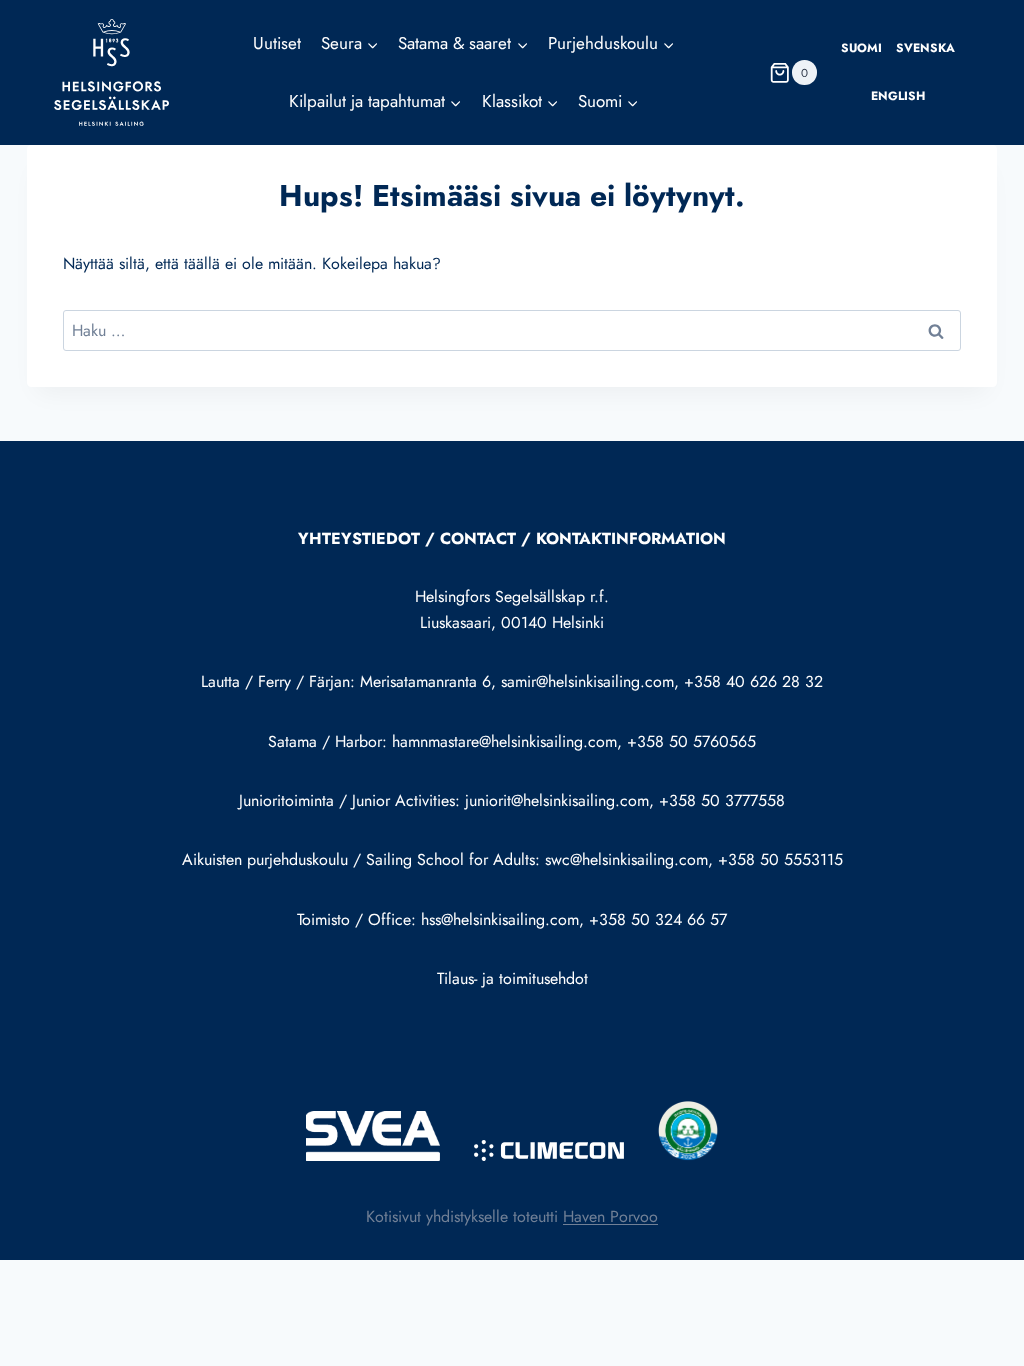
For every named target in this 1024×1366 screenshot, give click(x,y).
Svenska (925, 48)
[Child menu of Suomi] (608, 102)
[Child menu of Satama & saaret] (464, 44)
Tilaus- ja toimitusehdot (512, 978)
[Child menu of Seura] (350, 44)
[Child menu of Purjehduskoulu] (611, 44)
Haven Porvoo (610, 1216)
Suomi (861, 48)
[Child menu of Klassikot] (520, 102)
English (898, 96)
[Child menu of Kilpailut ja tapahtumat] (375, 102)
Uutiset (277, 43)
